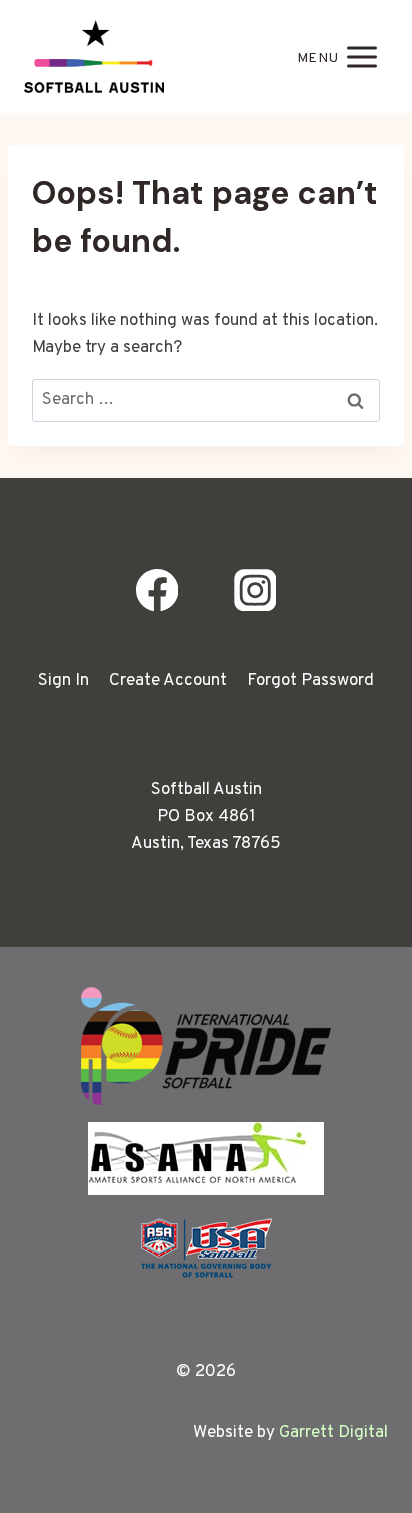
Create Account (168, 681)
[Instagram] (254, 590)
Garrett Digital (333, 1433)
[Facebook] (157, 590)
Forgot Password (310, 681)
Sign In (63, 681)
